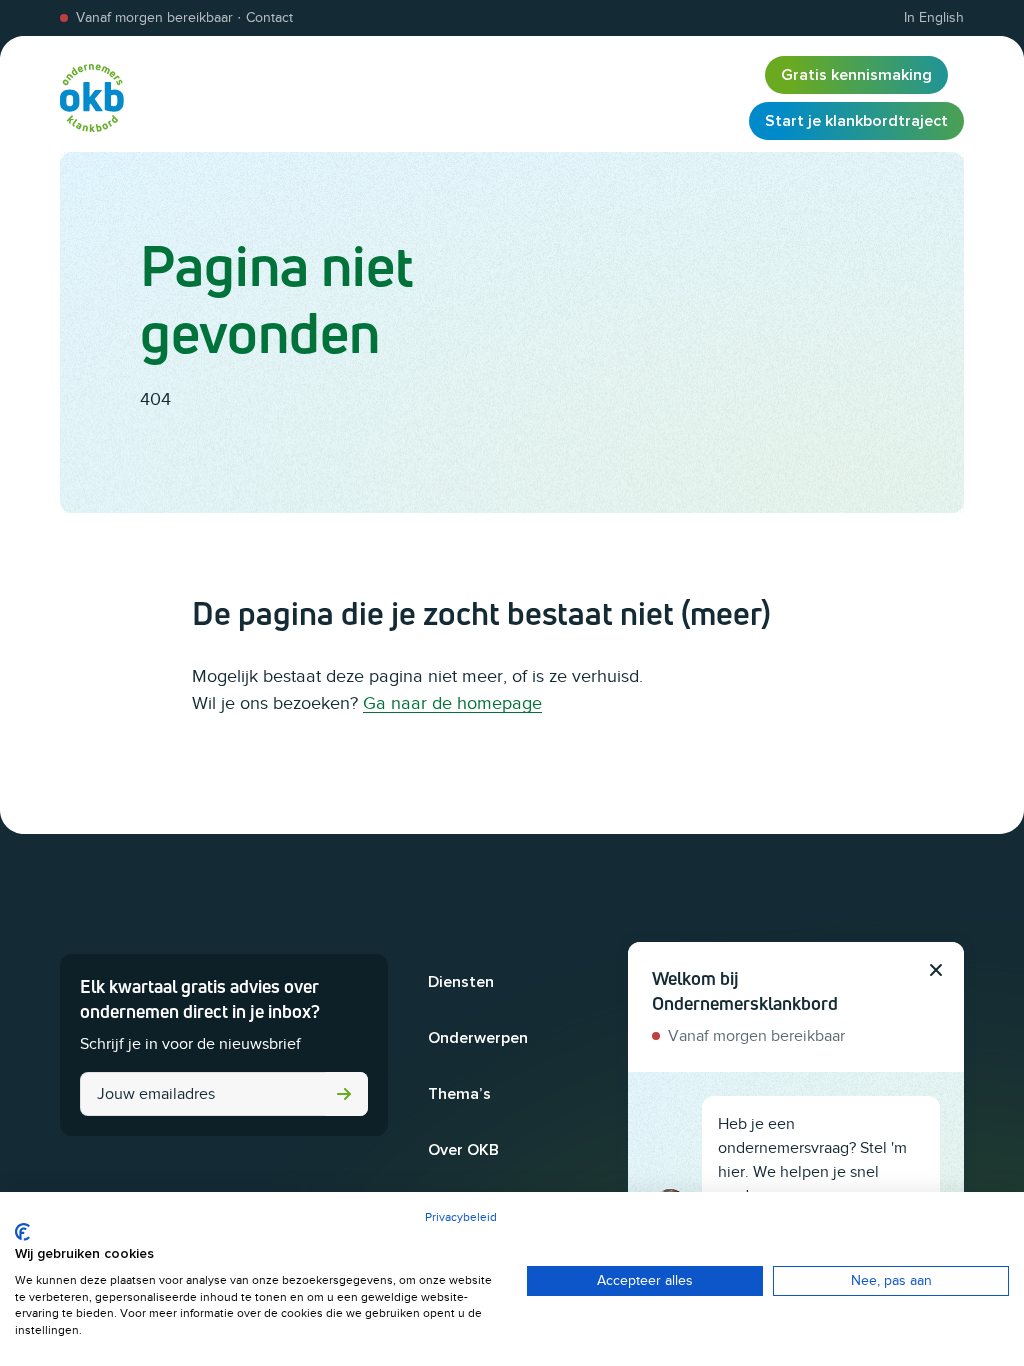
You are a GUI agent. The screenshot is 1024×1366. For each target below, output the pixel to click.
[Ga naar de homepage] (92, 98)
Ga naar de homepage (452, 703)
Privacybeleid (461, 1217)
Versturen (344, 1094)
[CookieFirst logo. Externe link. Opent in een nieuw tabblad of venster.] (22, 1232)
